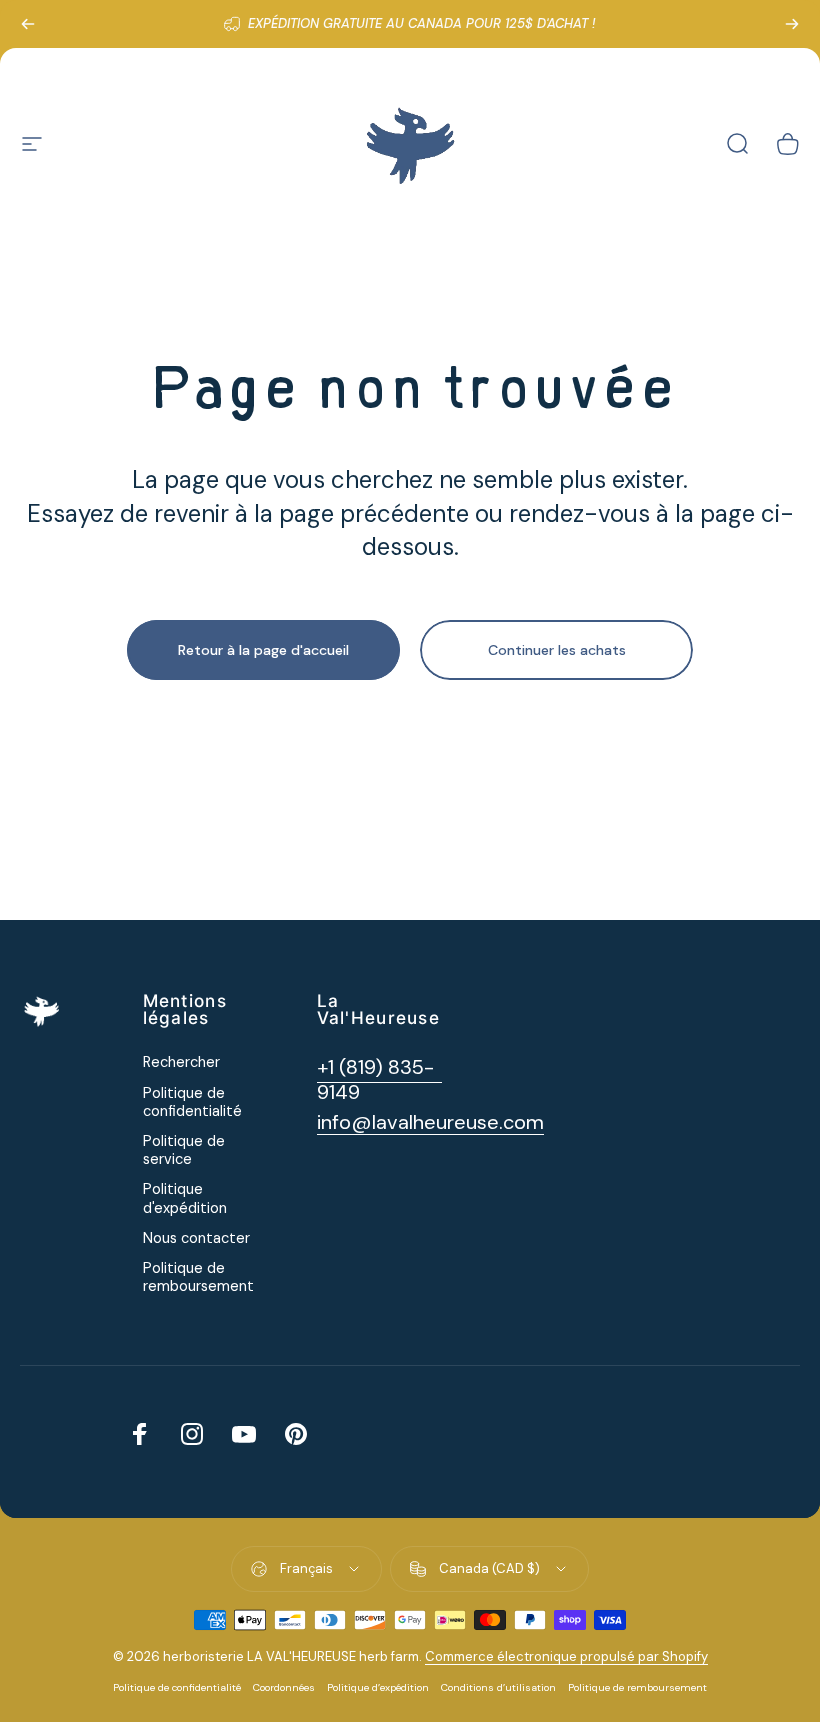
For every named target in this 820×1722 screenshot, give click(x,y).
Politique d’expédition (378, 1687)
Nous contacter (196, 1239)
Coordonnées (284, 1687)
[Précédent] (28, 24)
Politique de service (184, 1151)
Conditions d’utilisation (498, 1687)
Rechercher (181, 1063)
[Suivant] (792, 24)
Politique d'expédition (185, 1199)
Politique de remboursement (198, 1278)
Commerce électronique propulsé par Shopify (566, 1656)
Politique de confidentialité (192, 1103)
